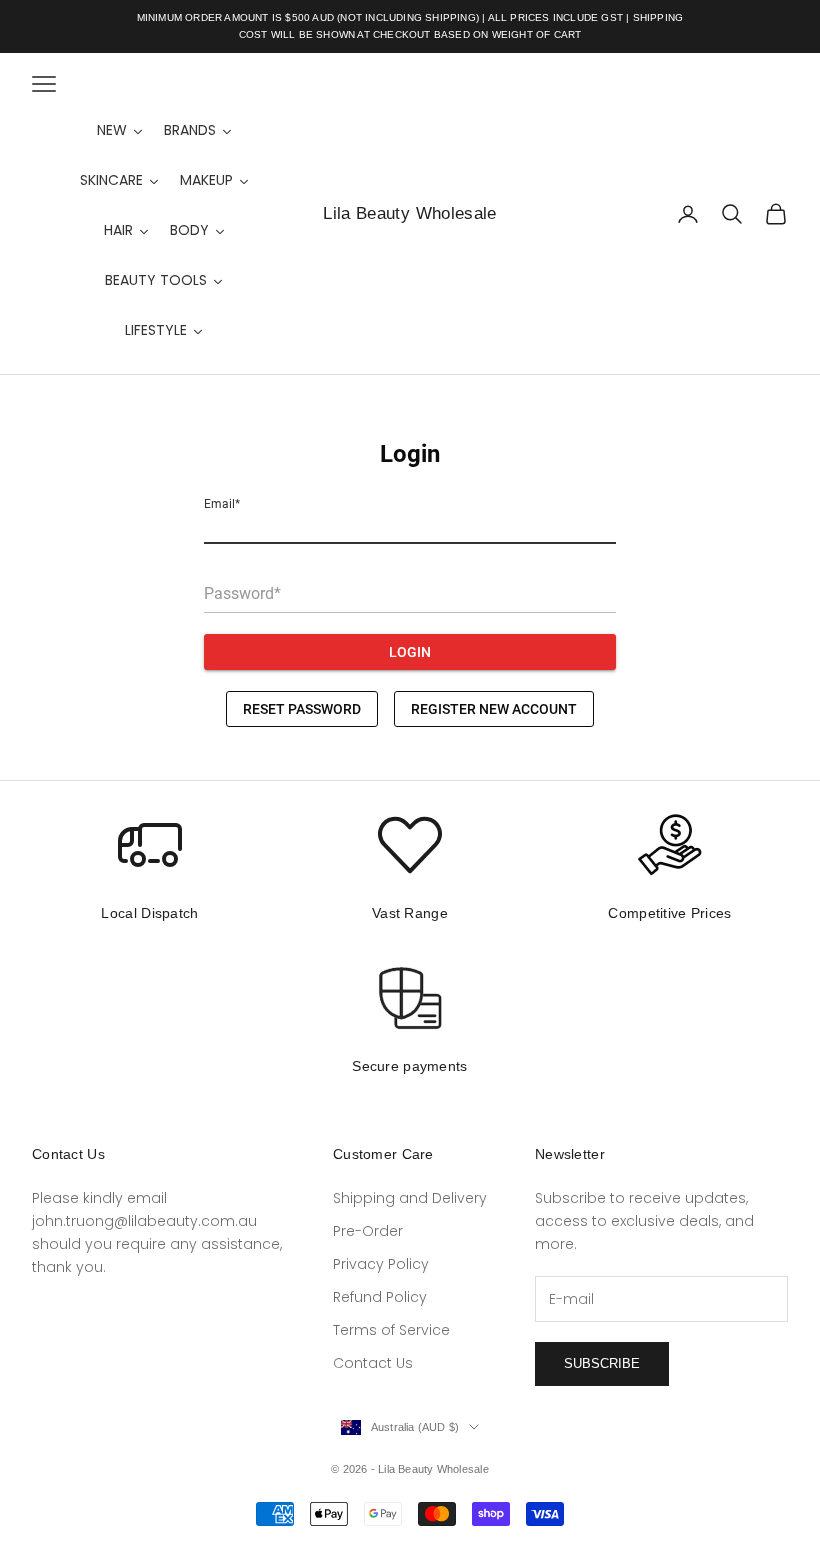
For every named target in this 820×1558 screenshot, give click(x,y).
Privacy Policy (381, 1264)
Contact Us (373, 1363)
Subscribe (602, 1363)
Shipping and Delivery (410, 1198)
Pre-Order (368, 1231)
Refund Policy (380, 1297)
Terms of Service (391, 1330)
